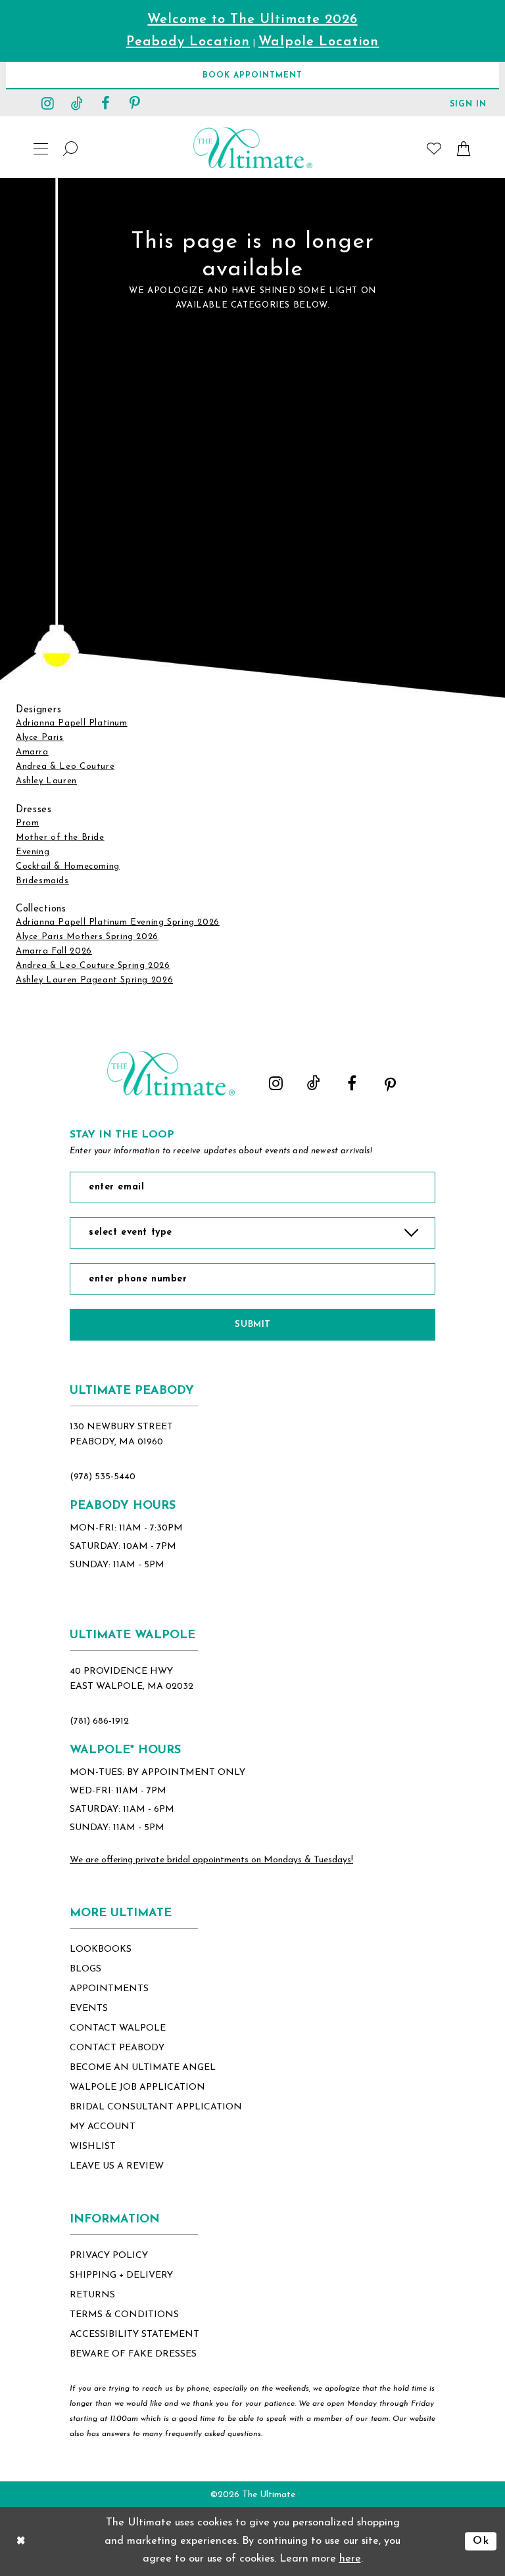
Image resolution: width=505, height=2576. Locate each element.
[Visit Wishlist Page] (434, 148)
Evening (33, 852)
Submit (252, 1324)
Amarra (32, 752)
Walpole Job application (137, 2087)
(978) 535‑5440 (103, 1477)
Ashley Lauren (46, 781)
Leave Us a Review (117, 2166)
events (89, 2009)
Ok (481, 2541)
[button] (468, 103)
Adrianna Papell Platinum (72, 723)
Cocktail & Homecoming (68, 866)
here (350, 2559)
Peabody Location (188, 42)
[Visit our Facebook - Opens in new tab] (106, 103)
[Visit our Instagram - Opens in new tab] (48, 103)
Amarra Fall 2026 (54, 951)
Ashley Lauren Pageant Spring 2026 (94, 980)
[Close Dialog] (21, 2541)
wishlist (93, 2147)
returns (92, 2295)
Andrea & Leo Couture (65, 767)
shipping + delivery (121, 2275)
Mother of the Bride (60, 838)
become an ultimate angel (143, 2068)
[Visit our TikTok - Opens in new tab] (77, 103)
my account (103, 2127)
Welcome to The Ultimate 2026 (252, 20)
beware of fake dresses (133, 2354)
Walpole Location (319, 42)
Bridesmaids (42, 881)
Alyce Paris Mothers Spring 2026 (87, 937)
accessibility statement (134, 2334)
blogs (85, 1969)
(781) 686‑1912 (99, 1721)
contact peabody (117, 2048)
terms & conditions (124, 2315)
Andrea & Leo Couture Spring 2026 (93, 966)
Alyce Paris (40, 738)
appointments (109, 1989)
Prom (27, 823)
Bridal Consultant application (156, 2107)
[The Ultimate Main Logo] (253, 148)
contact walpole (118, 2028)
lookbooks (101, 1949)
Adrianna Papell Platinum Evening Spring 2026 (118, 922)
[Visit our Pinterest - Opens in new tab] (135, 103)
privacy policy (109, 2256)
